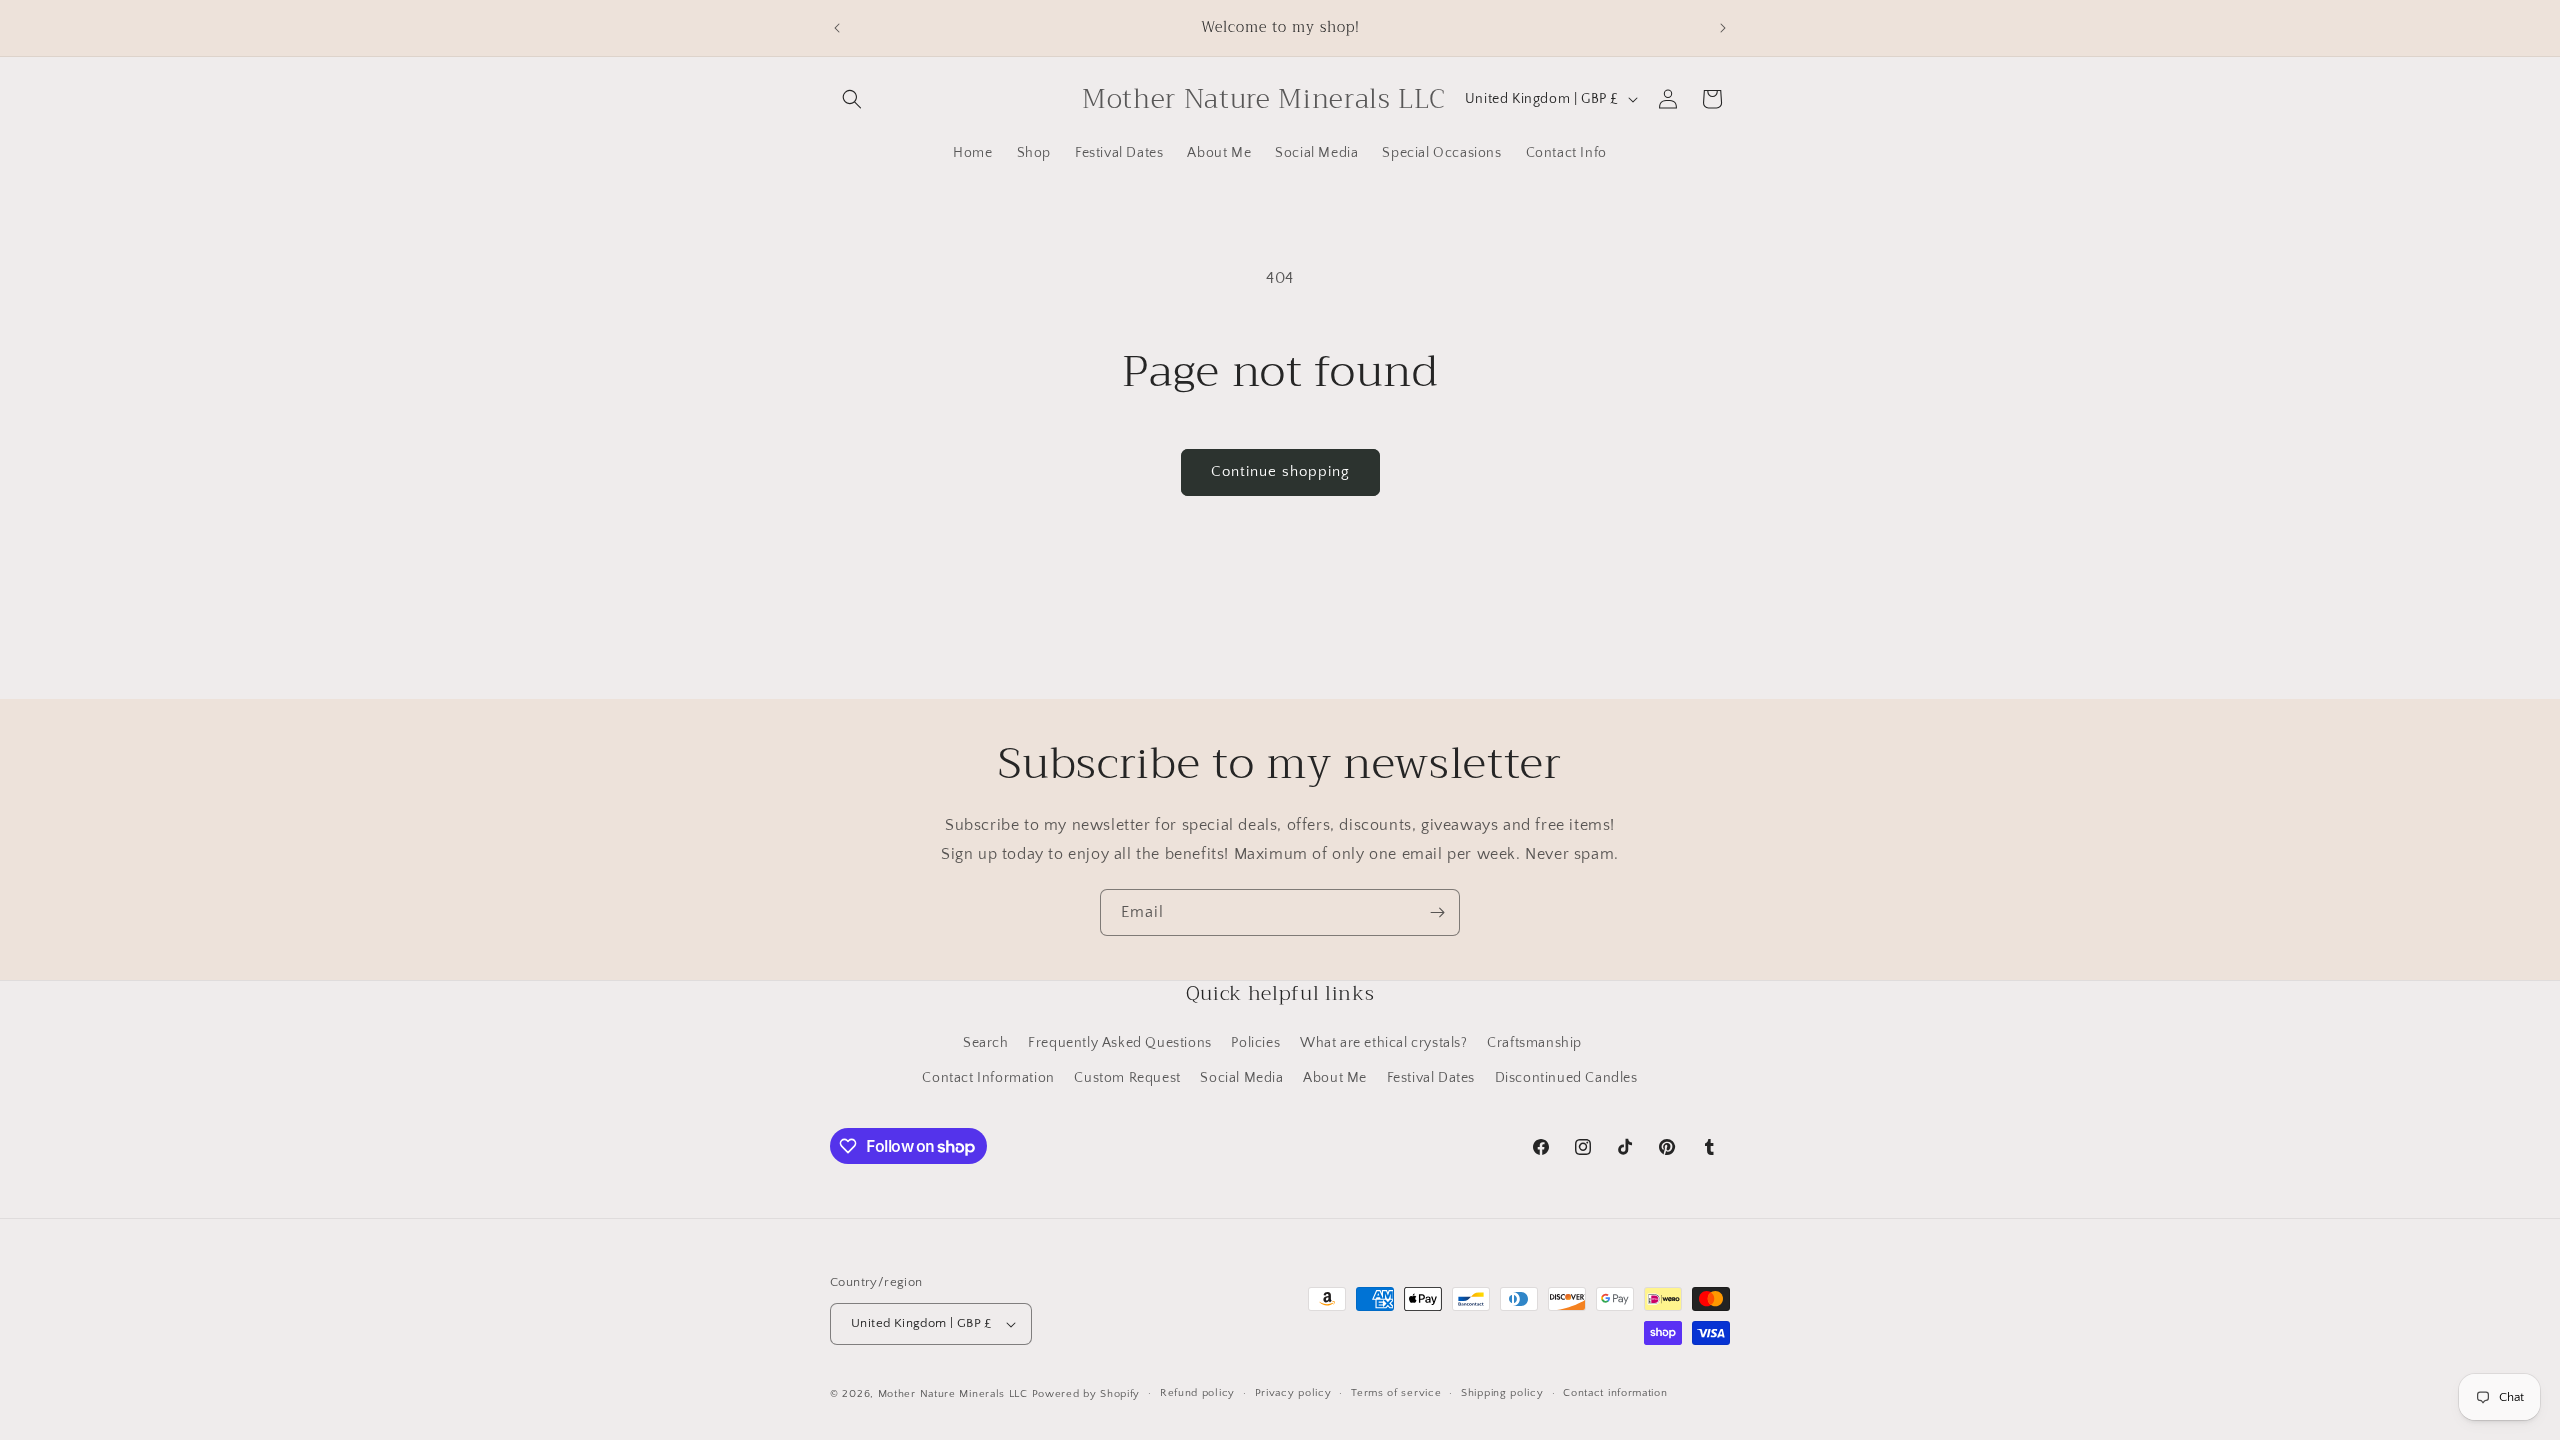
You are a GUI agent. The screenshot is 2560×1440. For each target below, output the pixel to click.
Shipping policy (1502, 1393)
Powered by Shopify (1086, 1394)
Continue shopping (1280, 471)
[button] (852, 99)
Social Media (1241, 1078)
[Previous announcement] (837, 28)
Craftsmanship (1534, 1043)
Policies (1255, 1043)
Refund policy (1197, 1393)
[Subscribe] (1437, 912)
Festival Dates (1431, 1078)
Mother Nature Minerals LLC (953, 1394)
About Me (1335, 1078)
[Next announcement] (1723, 28)
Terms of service (1396, 1393)
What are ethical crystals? (1384, 1043)
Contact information (1615, 1393)
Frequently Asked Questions (1120, 1043)
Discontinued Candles (1566, 1078)
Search (986, 1043)
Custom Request (1127, 1078)
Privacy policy (1293, 1393)
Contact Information (988, 1078)
